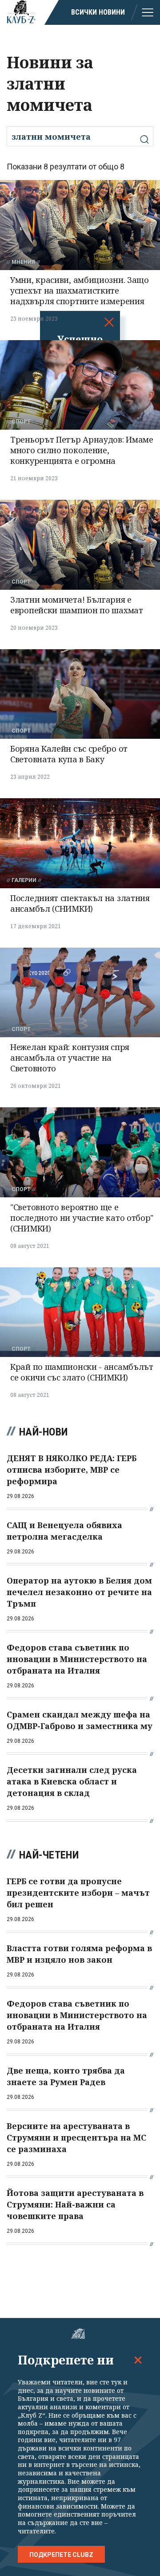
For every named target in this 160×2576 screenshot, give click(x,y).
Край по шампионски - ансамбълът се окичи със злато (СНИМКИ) (82, 1372)
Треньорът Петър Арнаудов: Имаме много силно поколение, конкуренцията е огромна (82, 450)
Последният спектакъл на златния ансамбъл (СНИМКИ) (80, 903)
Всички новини (98, 12)
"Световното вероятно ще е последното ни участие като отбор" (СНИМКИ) (82, 1218)
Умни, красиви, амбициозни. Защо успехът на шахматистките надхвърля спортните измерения (80, 290)
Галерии (24, 880)
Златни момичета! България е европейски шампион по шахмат (77, 605)
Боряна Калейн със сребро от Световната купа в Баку (69, 754)
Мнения (23, 262)
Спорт (21, 422)
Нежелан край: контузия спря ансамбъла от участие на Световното (70, 1058)
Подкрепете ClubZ (61, 2555)
